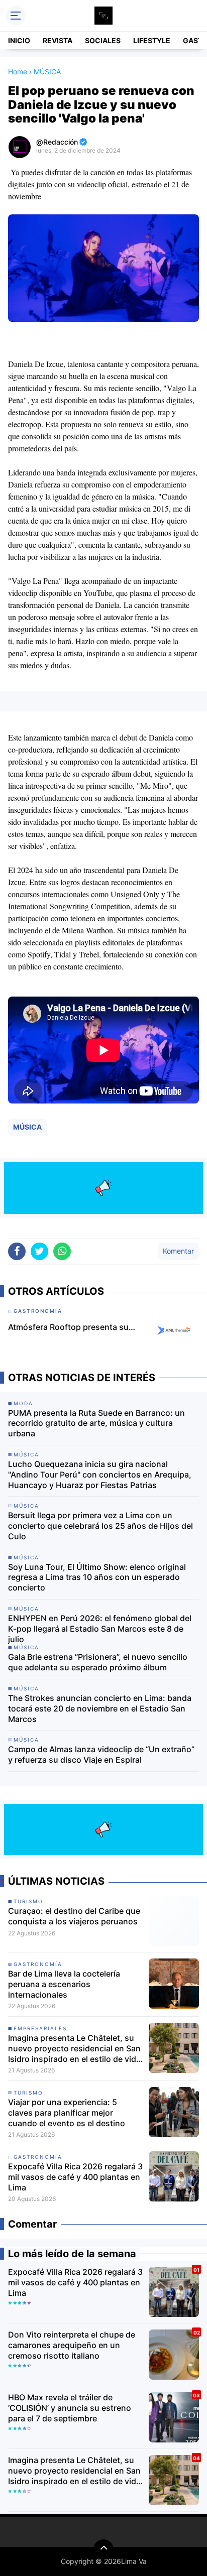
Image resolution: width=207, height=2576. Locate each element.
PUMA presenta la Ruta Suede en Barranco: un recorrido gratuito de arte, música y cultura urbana (96, 1423)
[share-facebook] (17, 1251)
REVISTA (58, 40)
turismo (28, 1901)
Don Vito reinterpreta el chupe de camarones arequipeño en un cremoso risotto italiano (72, 2345)
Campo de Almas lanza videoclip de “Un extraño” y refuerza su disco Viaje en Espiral (101, 1754)
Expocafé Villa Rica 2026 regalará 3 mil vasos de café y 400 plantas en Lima (75, 2177)
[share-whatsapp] (62, 1251)
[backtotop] (103, 2549)
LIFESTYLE (152, 40)
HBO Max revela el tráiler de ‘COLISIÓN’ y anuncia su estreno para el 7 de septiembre (70, 2408)
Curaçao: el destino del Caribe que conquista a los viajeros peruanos (74, 1916)
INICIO (19, 40)
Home (18, 72)
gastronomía (38, 1964)
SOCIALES (103, 40)
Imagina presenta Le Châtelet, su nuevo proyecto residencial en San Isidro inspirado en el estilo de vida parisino (74, 2048)
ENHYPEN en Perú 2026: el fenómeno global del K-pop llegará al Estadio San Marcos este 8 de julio (100, 1629)
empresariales (40, 2028)
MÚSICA (27, 1127)
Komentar (178, 1251)
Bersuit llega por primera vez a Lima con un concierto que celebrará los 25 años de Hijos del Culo (100, 1526)
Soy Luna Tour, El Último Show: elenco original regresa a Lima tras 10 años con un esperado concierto (97, 1577)
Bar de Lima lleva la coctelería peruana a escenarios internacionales (64, 1984)
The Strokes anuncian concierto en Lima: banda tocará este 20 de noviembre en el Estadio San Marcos (100, 1708)
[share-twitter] (39, 1251)
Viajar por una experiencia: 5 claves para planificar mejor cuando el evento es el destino (67, 2113)
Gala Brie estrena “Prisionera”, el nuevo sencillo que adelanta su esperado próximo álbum (98, 1662)
